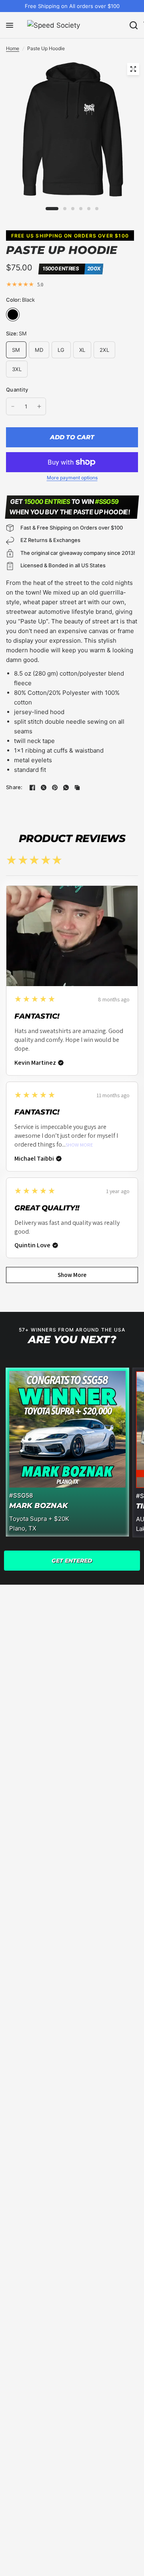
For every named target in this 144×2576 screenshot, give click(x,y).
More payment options (72, 478)
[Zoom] (133, 69)
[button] (72, 1561)
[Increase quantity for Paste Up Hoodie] (39, 406)
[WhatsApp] (66, 788)
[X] (44, 788)
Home (13, 48)
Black (13, 315)
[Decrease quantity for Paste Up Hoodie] (13, 406)
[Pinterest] (55, 788)
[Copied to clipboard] (77, 788)
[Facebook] (32, 788)
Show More (79, 1145)
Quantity (17, 390)
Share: (14, 787)
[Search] (134, 25)
